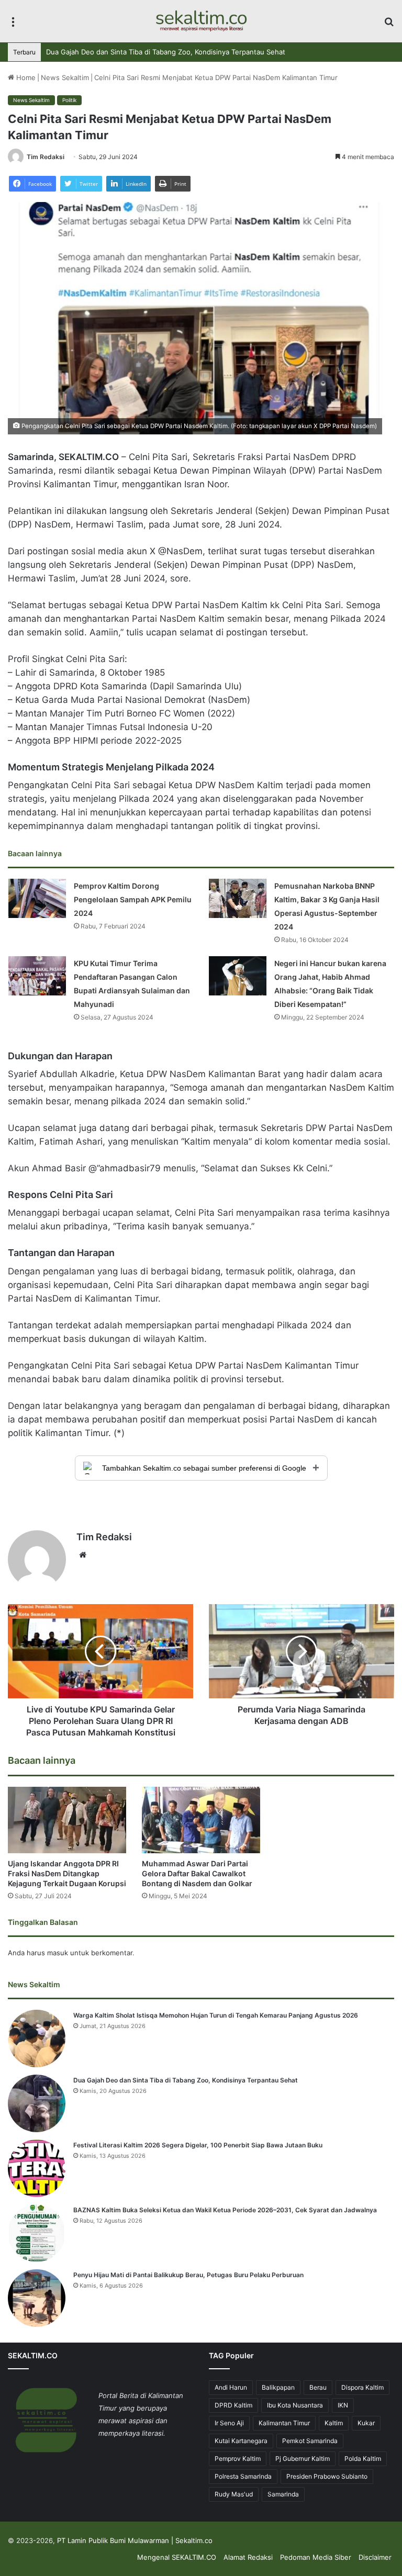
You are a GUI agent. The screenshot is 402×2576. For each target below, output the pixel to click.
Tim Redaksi (46, 157)
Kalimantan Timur (284, 2423)
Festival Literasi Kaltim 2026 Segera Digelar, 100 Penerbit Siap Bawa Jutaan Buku (177, 52)
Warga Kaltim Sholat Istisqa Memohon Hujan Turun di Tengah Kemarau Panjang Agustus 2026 (216, 2015)
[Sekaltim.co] (201, 21)
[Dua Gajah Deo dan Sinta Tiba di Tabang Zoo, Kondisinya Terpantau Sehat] (37, 2103)
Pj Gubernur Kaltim (303, 2459)
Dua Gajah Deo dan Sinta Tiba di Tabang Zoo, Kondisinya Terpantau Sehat (186, 2080)
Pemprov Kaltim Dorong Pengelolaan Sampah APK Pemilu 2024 (133, 899)
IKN (343, 2405)
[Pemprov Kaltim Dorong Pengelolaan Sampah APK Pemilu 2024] (37, 898)
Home (25, 77)
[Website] (83, 1555)
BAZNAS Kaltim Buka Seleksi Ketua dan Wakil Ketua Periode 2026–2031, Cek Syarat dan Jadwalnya (225, 2210)
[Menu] (13, 25)
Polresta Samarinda (243, 2476)
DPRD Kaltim (233, 2405)
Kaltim (334, 2423)
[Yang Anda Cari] (389, 25)
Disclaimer (375, 2557)
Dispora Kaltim (362, 2387)
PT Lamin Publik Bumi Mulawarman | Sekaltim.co (135, 2540)
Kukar (366, 2423)
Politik (69, 100)
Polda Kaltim (363, 2459)
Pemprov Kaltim (238, 2459)
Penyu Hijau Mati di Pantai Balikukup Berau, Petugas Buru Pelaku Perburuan (188, 2275)
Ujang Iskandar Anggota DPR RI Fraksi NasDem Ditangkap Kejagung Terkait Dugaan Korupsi (67, 1873)
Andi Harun (231, 2387)
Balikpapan (278, 2387)
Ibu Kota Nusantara (295, 2405)
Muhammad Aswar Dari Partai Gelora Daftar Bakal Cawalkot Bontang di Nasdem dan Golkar (197, 1873)
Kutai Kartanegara (241, 2441)
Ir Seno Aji (229, 2423)
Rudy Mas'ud (234, 2494)
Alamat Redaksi (248, 2557)
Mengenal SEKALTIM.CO (177, 2557)
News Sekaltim (65, 77)
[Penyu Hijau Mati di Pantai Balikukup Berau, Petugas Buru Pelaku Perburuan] (37, 2298)
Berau (318, 2387)
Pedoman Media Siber (316, 2557)
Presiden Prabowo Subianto (327, 2476)
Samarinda (283, 2494)
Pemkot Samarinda (310, 2441)
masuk (58, 1953)
